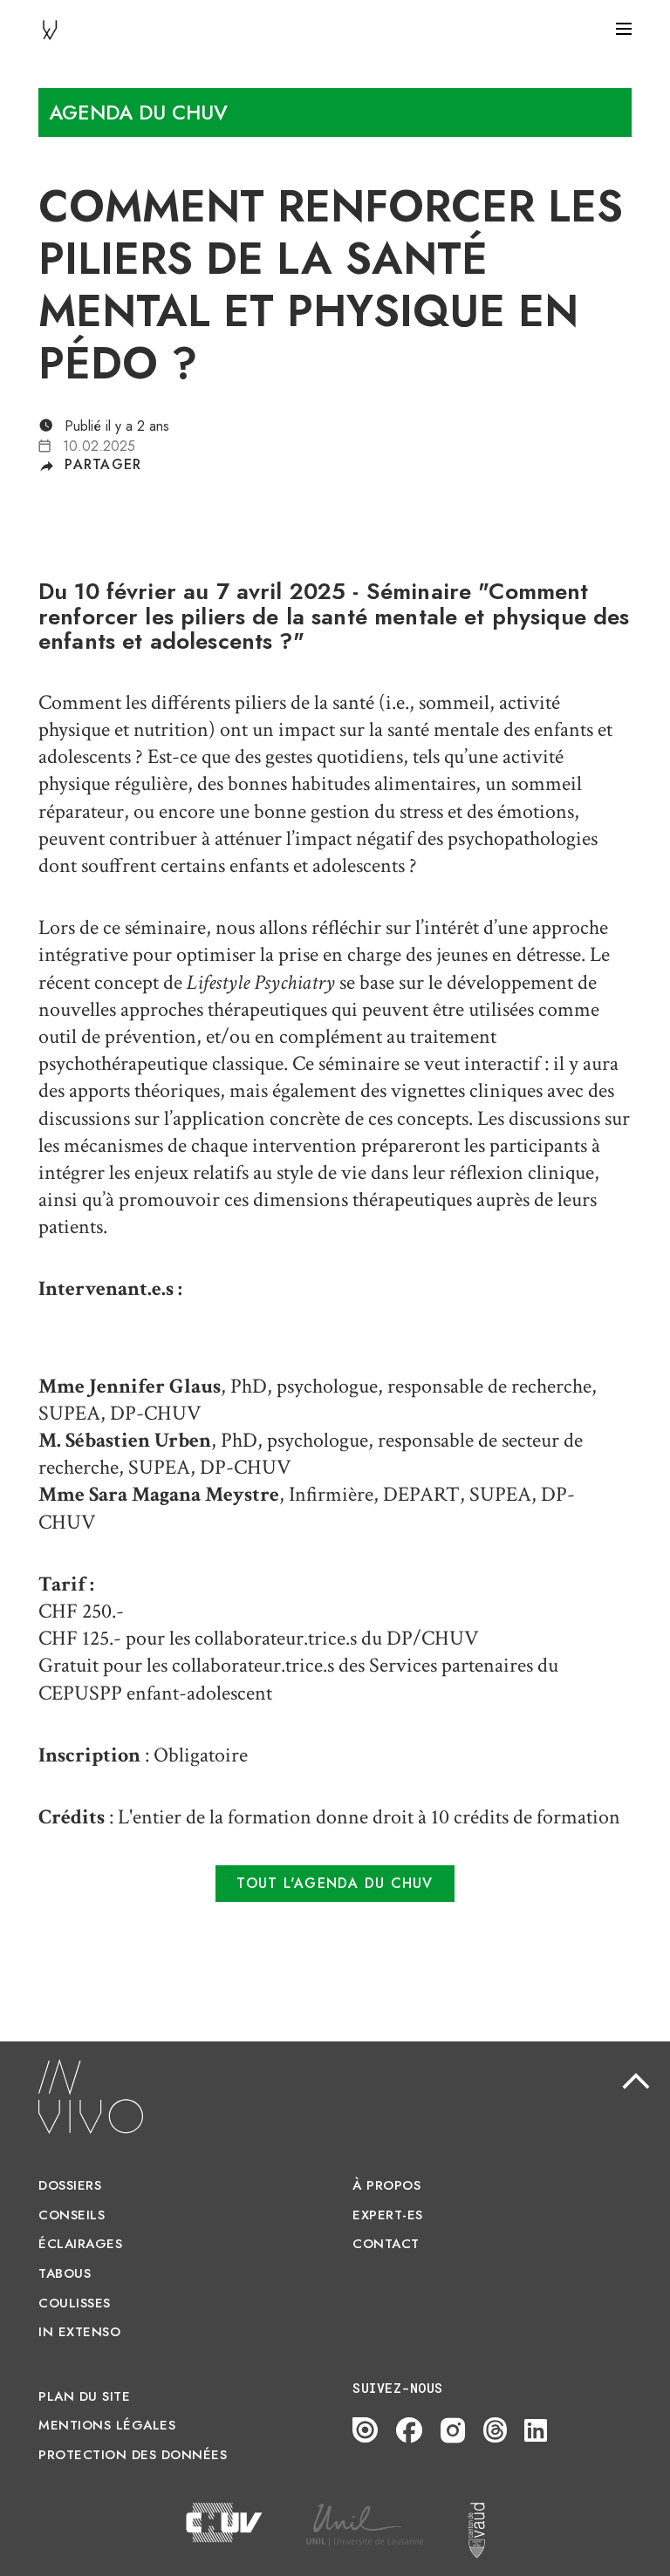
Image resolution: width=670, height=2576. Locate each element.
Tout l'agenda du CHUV (335, 1883)
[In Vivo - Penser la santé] (50, 28)
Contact (386, 2244)
